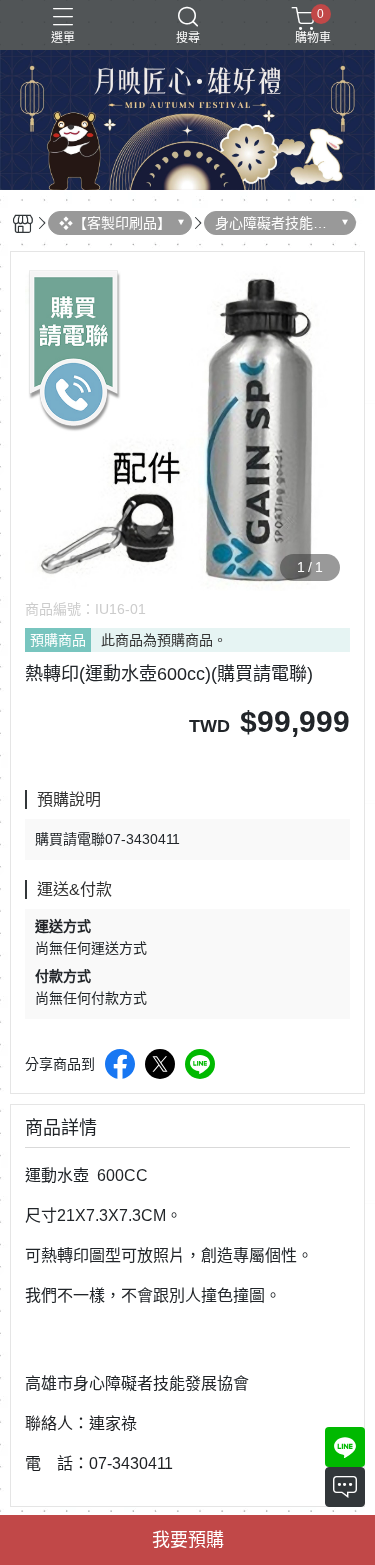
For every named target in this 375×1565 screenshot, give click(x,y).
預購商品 (58, 640)
